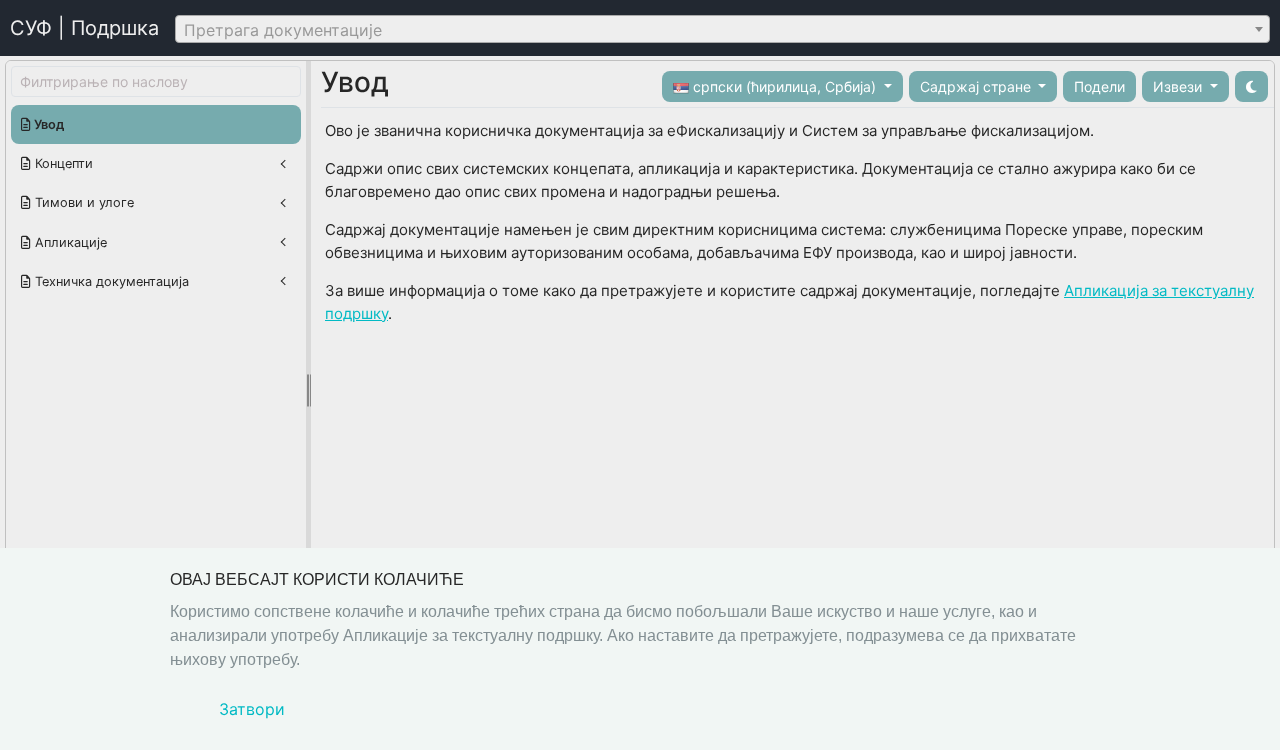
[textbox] (722, 30)
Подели (1099, 86)
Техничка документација (110, 281)
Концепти (62, 163)
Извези (1179, 86)
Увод (47, 124)
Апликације (69, 242)
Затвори (252, 709)
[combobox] (722, 29)
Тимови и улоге (82, 202)
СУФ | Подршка (84, 28)
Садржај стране (977, 86)
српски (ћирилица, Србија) (784, 86)
